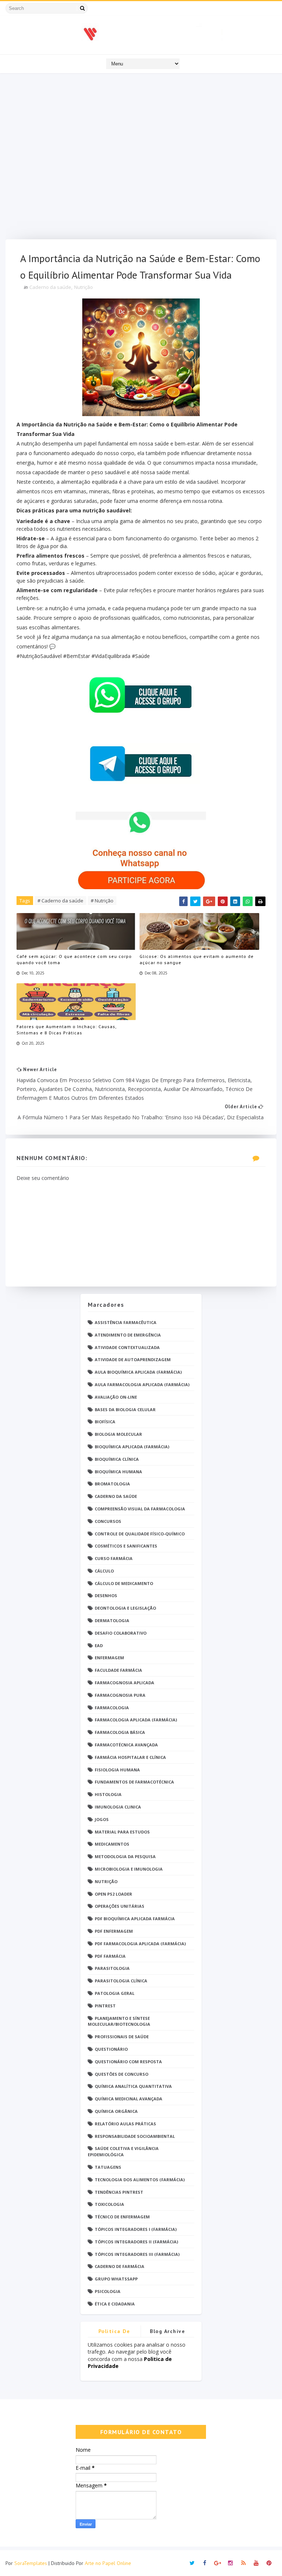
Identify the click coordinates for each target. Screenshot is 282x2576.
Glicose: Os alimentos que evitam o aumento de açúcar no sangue (197, 959)
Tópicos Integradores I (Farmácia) (136, 2229)
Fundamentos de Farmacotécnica (134, 1782)
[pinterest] (269, 2563)
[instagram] (231, 2563)
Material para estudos (122, 1832)
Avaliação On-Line (116, 1397)
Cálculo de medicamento (124, 1583)
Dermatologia (112, 1620)
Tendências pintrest (119, 2192)
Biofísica (105, 1422)
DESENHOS (106, 1595)
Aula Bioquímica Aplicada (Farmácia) (138, 1372)
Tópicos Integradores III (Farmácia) (137, 2254)
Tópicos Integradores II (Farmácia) (136, 2242)
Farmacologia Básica (120, 1732)
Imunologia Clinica (118, 1807)
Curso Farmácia (114, 1558)
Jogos (102, 1819)
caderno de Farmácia (120, 2266)
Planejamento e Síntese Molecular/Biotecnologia (119, 2021)
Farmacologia (112, 1708)
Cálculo (104, 1571)
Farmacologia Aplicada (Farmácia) (136, 1720)
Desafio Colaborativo (121, 1633)
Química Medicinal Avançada (129, 2099)
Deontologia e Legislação (125, 1608)
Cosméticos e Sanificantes (126, 1546)
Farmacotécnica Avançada (126, 1745)
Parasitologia (112, 1968)
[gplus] (218, 2563)
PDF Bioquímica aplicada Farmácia (135, 1919)
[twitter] (192, 2563)
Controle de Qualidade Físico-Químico (140, 1534)
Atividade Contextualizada (127, 1347)
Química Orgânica (116, 2111)
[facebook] (205, 2563)
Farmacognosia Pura (120, 1695)
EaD (99, 1645)
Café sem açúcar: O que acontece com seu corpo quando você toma (74, 959)
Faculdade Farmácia (118, 1670)
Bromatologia (112, 1484)
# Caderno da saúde (60, 901)
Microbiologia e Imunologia (129, 1869)
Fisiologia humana (117, 1770)
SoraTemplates (31, 2563)
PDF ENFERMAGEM (114, 1931)
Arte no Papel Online (108, 2563)
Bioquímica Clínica (117, 1459)
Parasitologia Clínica (121, 1981)
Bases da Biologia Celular (125, 1409)
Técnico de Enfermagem (122, 2217)
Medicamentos (112, 1844)
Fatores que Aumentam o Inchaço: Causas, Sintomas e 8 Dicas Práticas (66, 1030)
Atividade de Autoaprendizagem (133, 1359)
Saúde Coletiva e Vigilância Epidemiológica (123, 2151)
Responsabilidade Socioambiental (135, 2136)
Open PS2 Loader (113, 1894)
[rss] (243, 2563)
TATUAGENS (108, 2167)
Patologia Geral (115, 1993)
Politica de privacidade (114, 2332)
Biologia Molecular (118, 1434)
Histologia (108, 1794)
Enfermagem (109, 1658)
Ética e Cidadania (115, 2304)
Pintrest (105, 2006)
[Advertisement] (141, 158)
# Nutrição (102, 901)
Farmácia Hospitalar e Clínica (130, 1757)
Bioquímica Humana (118, 1472)
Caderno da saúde (50, 287)
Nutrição (84, 287)
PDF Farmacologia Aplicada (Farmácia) (140, 1944)
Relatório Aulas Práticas (125, 2124)
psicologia (108, 2291)
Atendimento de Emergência (128, 1335)
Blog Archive (167, 2331)
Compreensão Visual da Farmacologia (140, 1509)
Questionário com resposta (128, 2062)
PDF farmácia (110, 1956)
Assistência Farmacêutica (126, 1322)
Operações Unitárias (120, 1906)
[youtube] (256, 2563)
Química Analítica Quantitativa (133, 2086)
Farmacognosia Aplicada (124, 1683)
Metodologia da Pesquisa (125, 1856)
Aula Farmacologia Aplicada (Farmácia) (142, 1384)
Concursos (108, 1521)
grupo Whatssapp (116, 2279)
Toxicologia (109, 2204)
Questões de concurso (122, 2074)
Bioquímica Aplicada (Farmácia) (132, 1447)
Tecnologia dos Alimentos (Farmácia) (140, 2180)
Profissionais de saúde (122, 2037)
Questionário (111, 2049)
